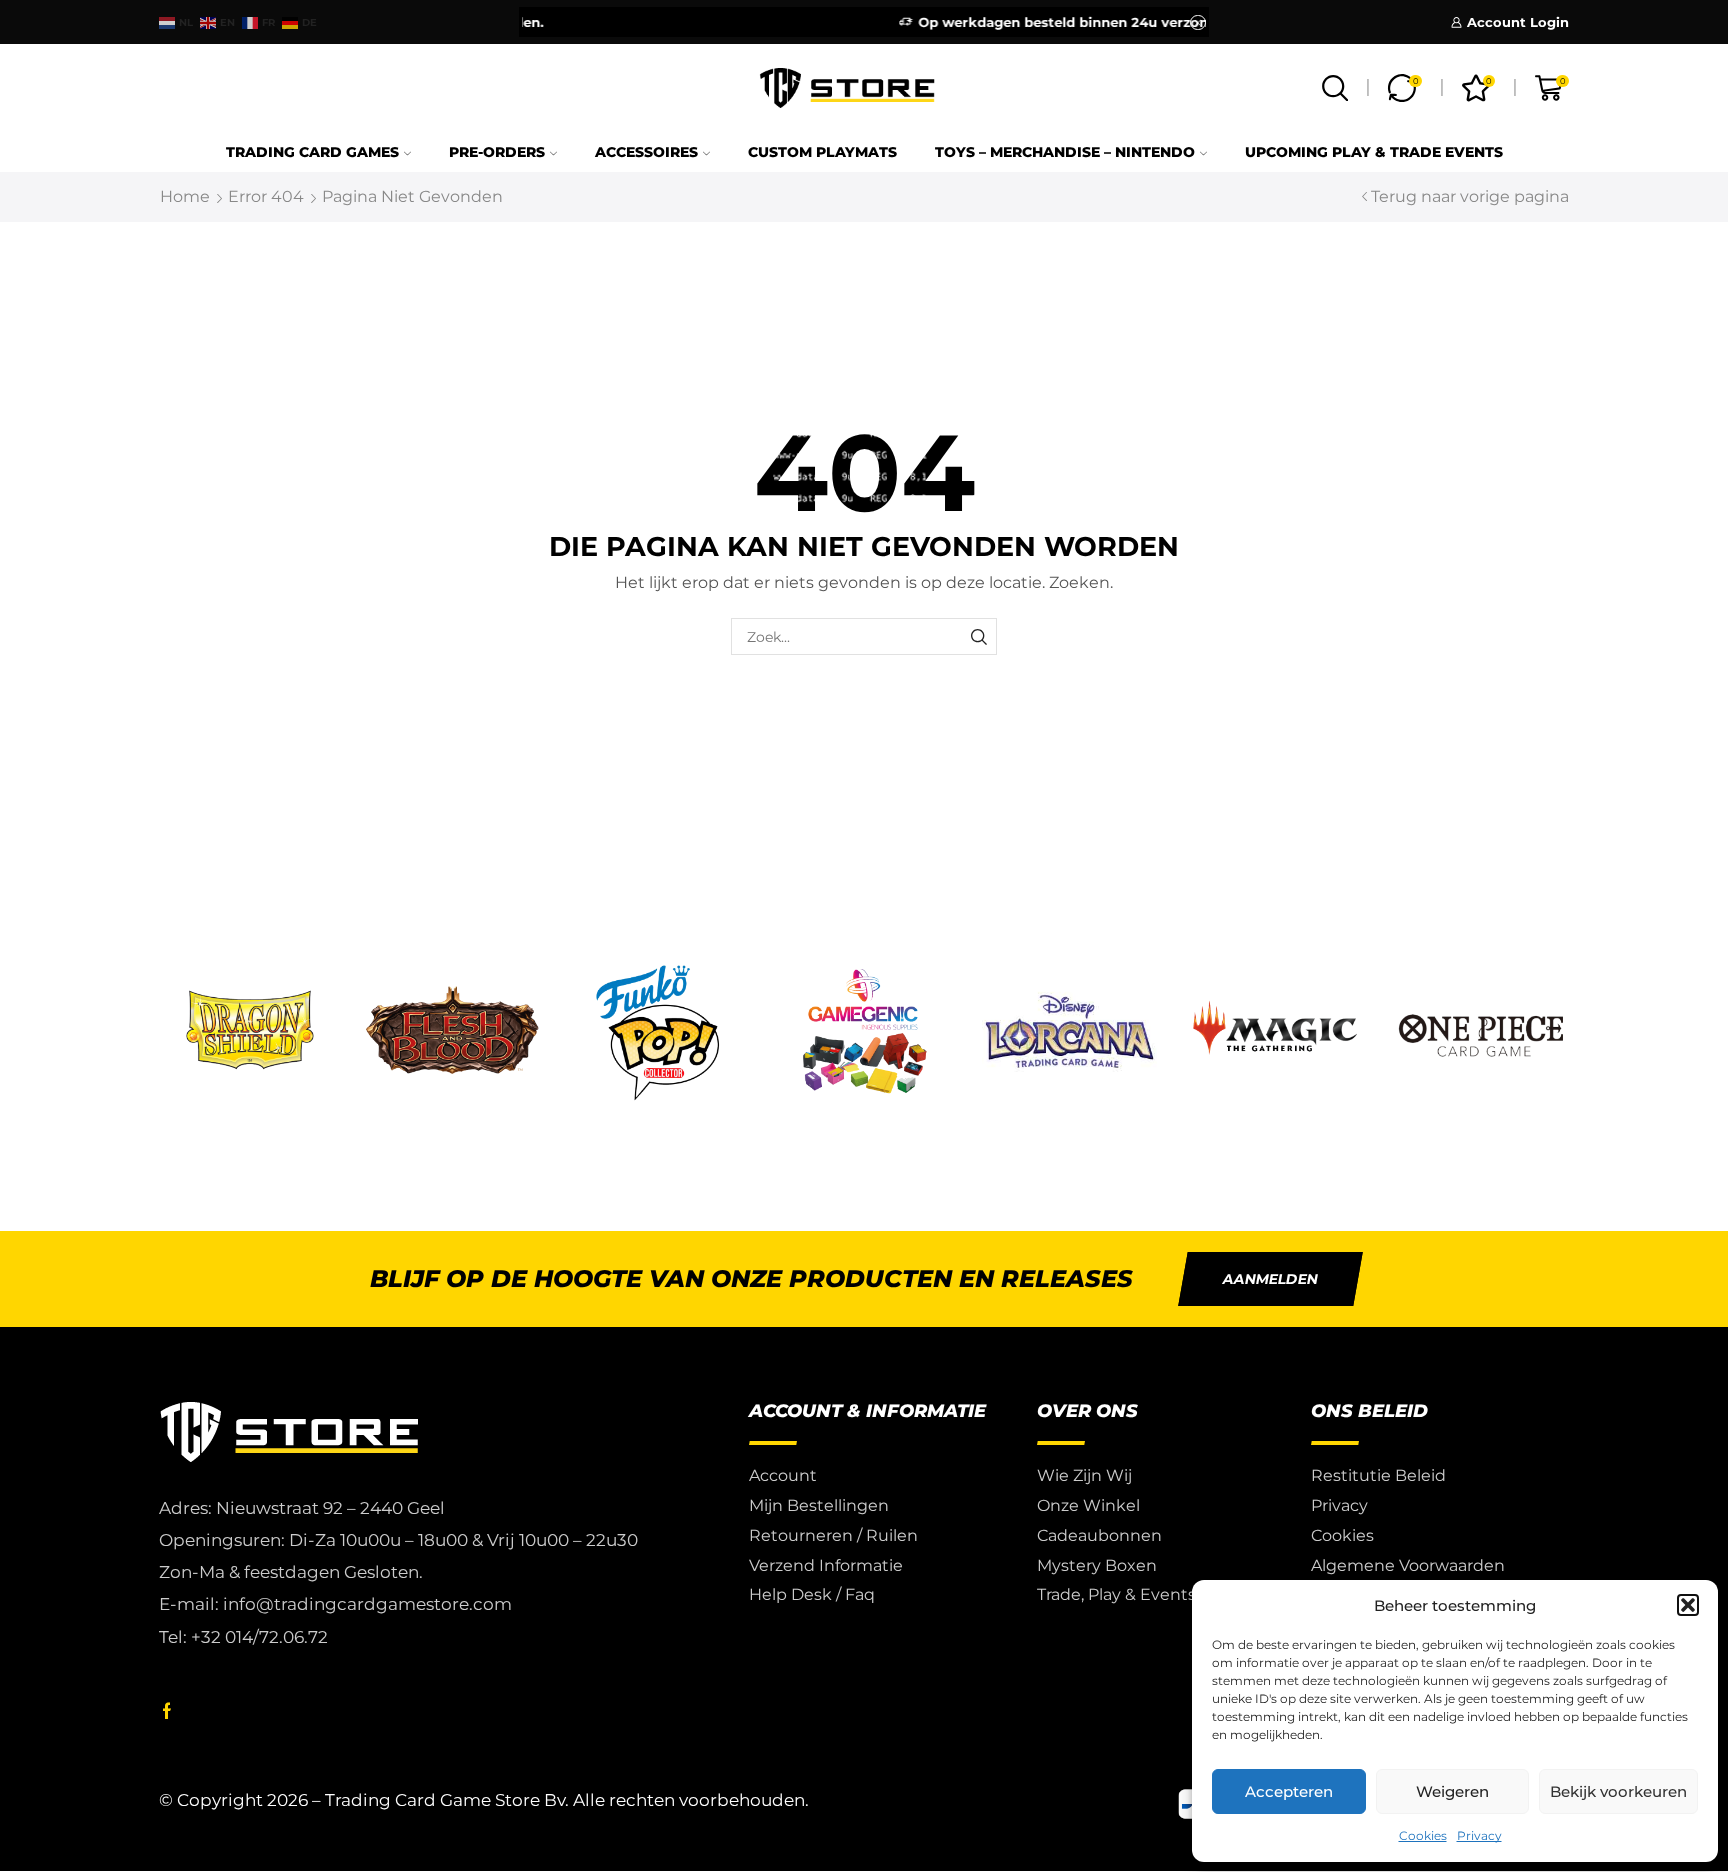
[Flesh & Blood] (453, 1033)
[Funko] (658, 1033)
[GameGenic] (864, 1033)
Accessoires (646, 152)
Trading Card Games (312, 152)
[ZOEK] (978, 636)
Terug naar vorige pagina (1470, 196)
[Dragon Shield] (247, 1033)
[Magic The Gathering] (1275, 1033)
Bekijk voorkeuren (1618, 1791)
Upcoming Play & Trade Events (1374, 152)
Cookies (1423, 1835)
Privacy (1479, 1835)
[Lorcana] (1070, 1033)
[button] (1688, 1605)
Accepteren (1289, 1791)
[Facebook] (167, 1711)
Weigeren (1452, 1791)
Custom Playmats (822, 152)
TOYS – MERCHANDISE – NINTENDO (1065, 152)
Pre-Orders (497, 152)
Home (185, 196)
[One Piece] (1481, 1033)
